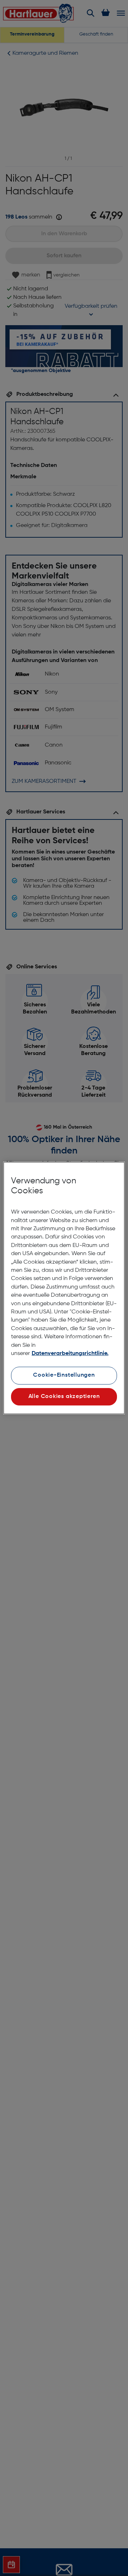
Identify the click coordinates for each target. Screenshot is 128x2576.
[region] (64, 1288)
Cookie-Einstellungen (64, 1375)
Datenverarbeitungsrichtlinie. (70, 1354)
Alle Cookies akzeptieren (64, 1397)
